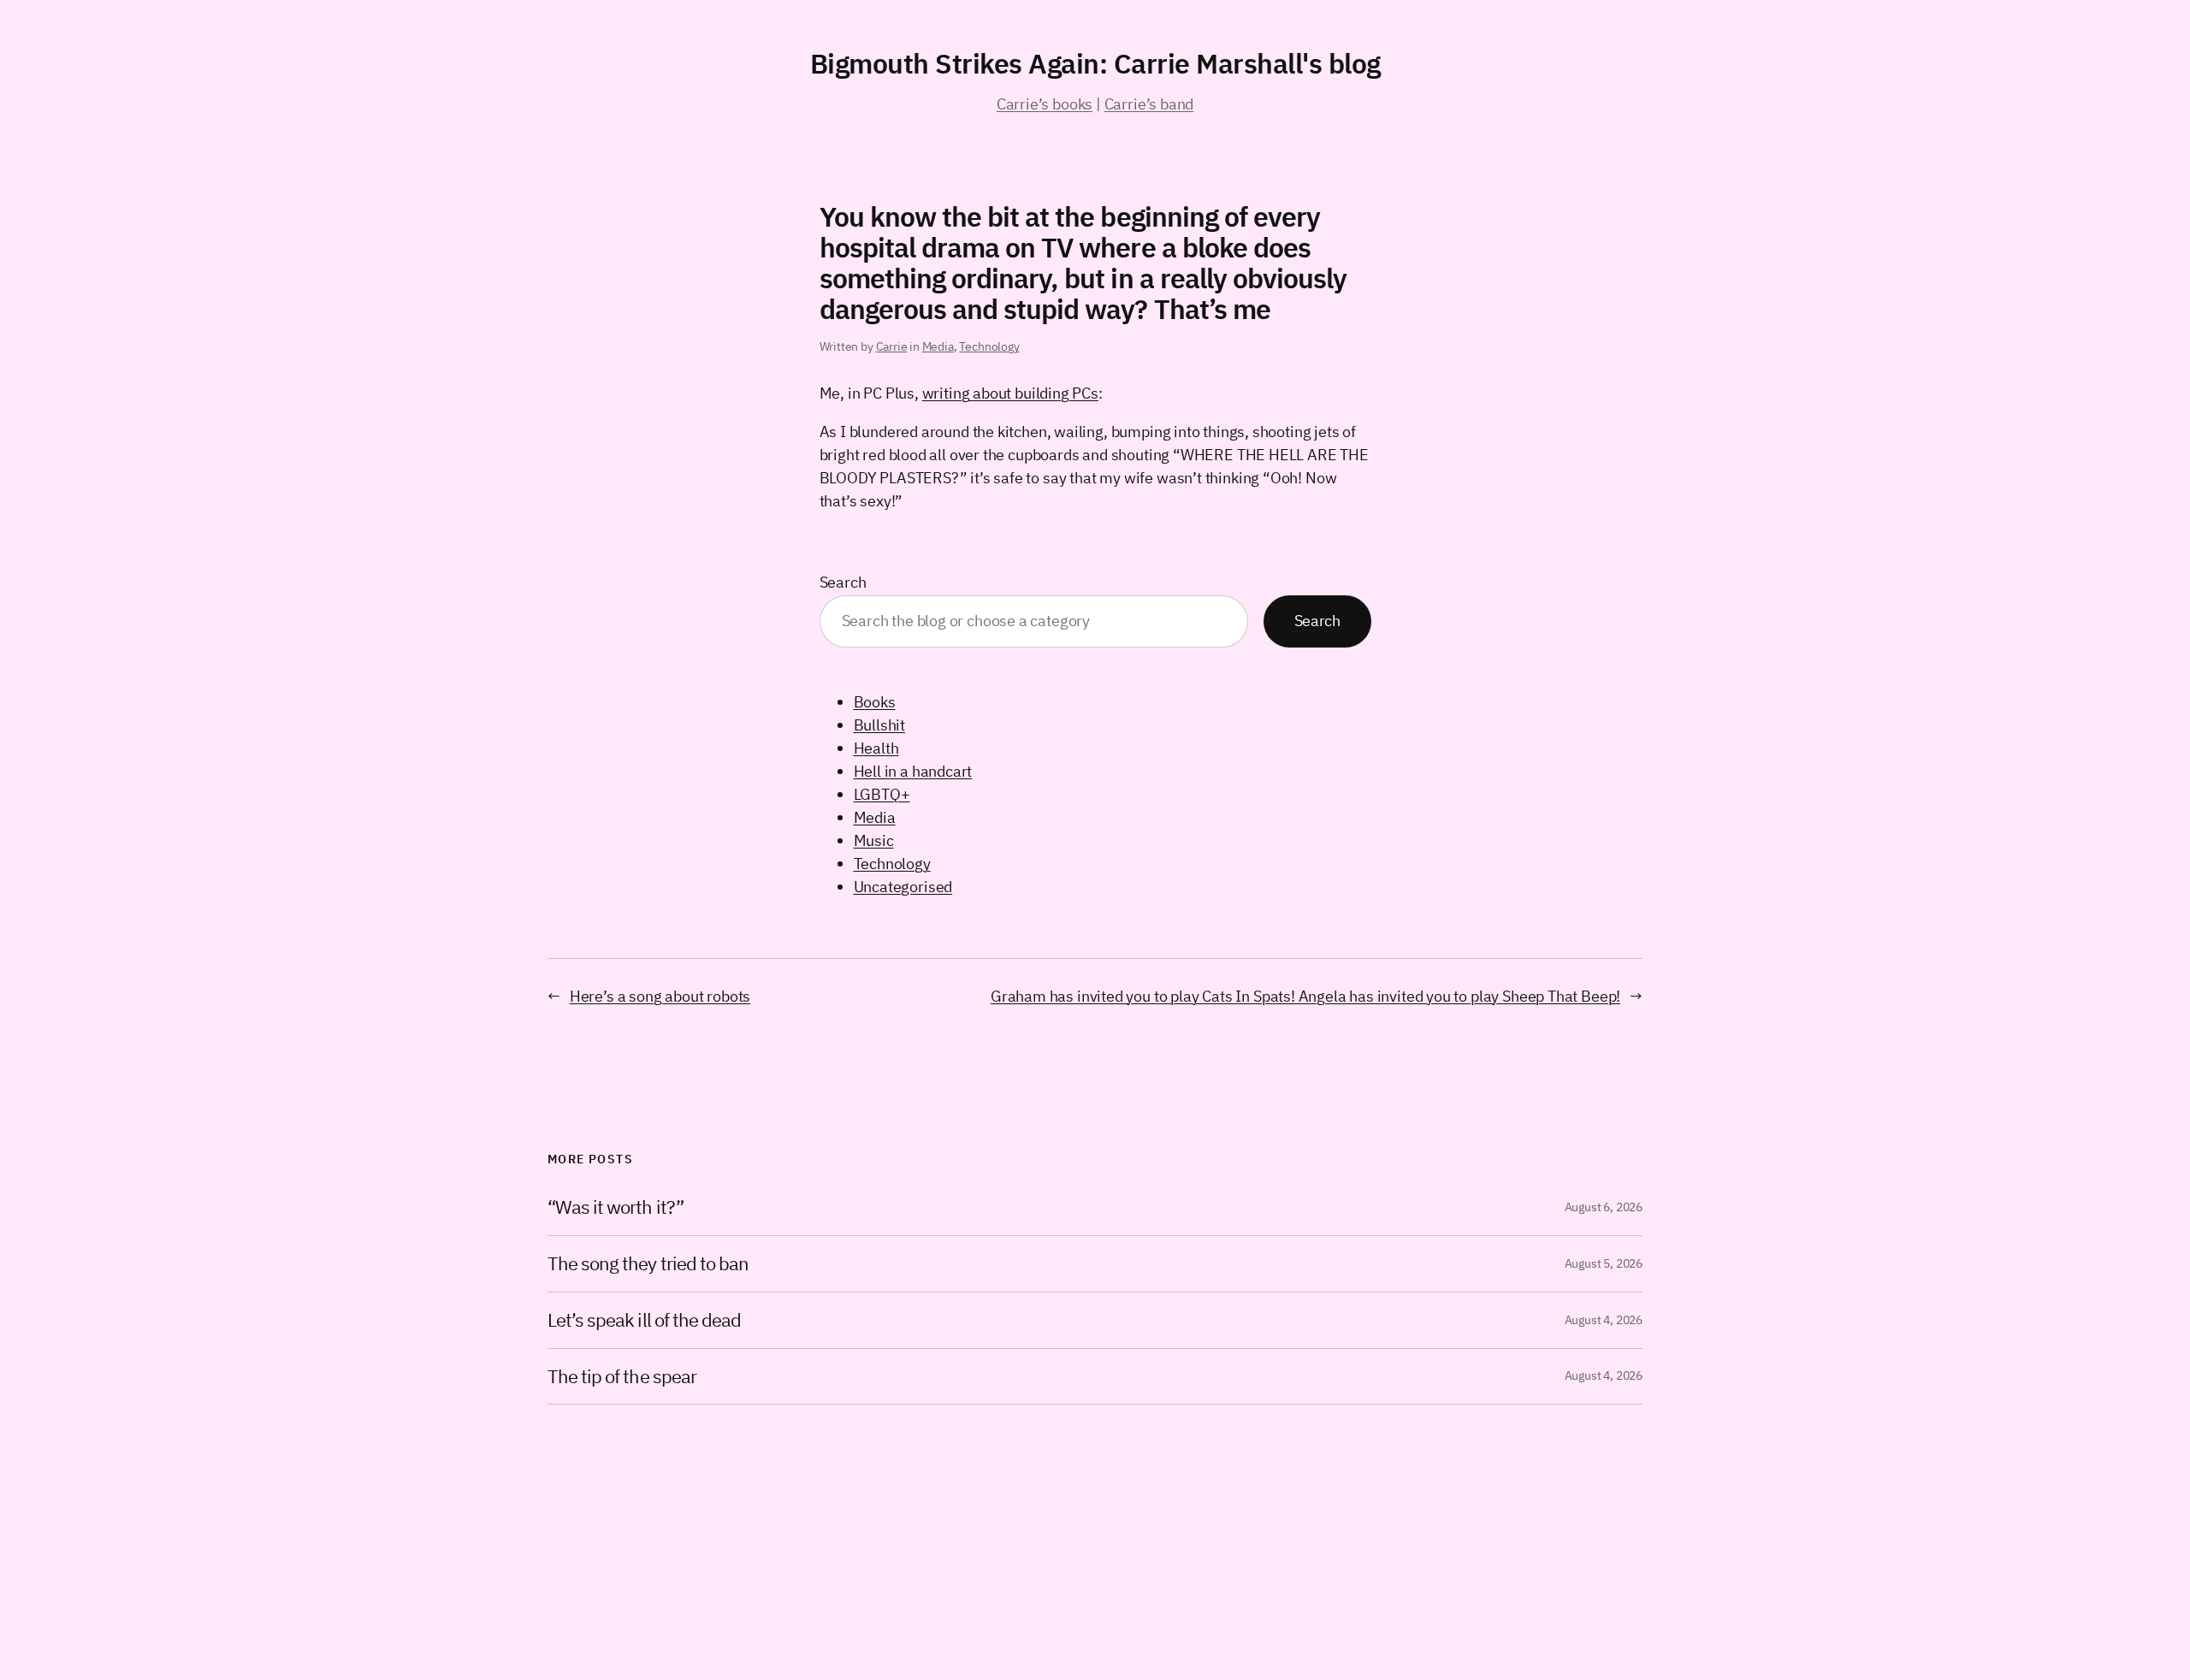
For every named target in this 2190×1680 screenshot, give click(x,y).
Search (843, 582)
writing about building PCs (1010, 393)
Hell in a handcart (913, 771)
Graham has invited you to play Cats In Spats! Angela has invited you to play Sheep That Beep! (1305, 996)
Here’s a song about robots (660, 996)
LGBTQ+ (882, 794)
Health (876, 748)
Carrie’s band (1149, 104)
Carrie (892, 346)
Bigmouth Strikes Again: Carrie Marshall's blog (1095, 63)
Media (938, 346)
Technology (989, 346)
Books (875, 702)
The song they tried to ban (648, 1264)
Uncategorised (903, 887)
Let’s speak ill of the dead (644, 1320)
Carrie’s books (1045, 104)
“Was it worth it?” (616, 1207)
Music (874, 840)
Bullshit (880, 725)
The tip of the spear (622, 1377)
